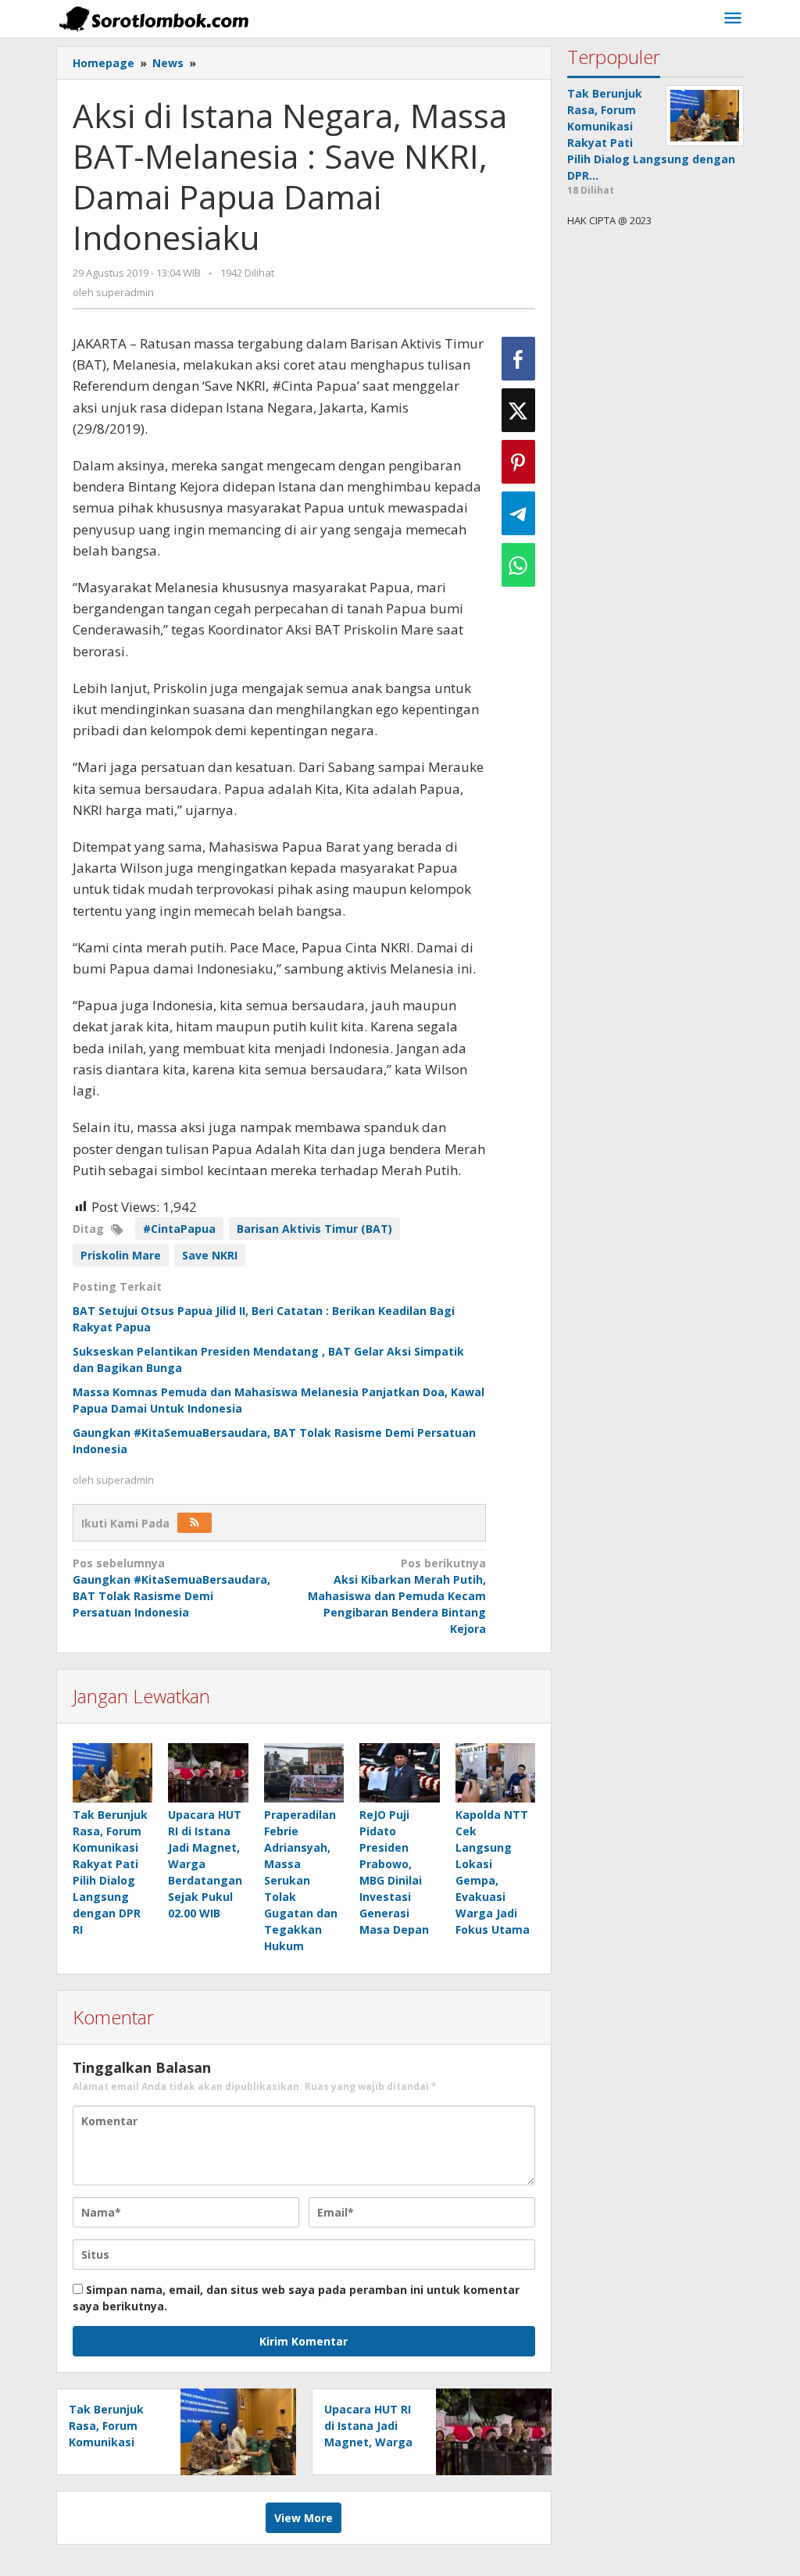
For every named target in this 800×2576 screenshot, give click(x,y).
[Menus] (733, 19)
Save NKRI (210, 1255)
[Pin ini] (518, 462)
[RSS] (195, 1523)
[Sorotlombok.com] (154, 18)
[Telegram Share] (518, 513)
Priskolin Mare (121, 1255)
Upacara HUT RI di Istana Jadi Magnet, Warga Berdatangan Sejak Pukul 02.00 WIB (205, 1864)
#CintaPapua (179, 1229)
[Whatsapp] (518, 565)
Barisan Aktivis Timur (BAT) (314, 1229)
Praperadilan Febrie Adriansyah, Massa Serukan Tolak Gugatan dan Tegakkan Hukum (301, 1880)
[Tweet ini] (518, 410)
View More (304, 2518)
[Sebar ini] (518, 359)
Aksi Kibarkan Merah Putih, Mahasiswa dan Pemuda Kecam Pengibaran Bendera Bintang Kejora (397, 1596)
